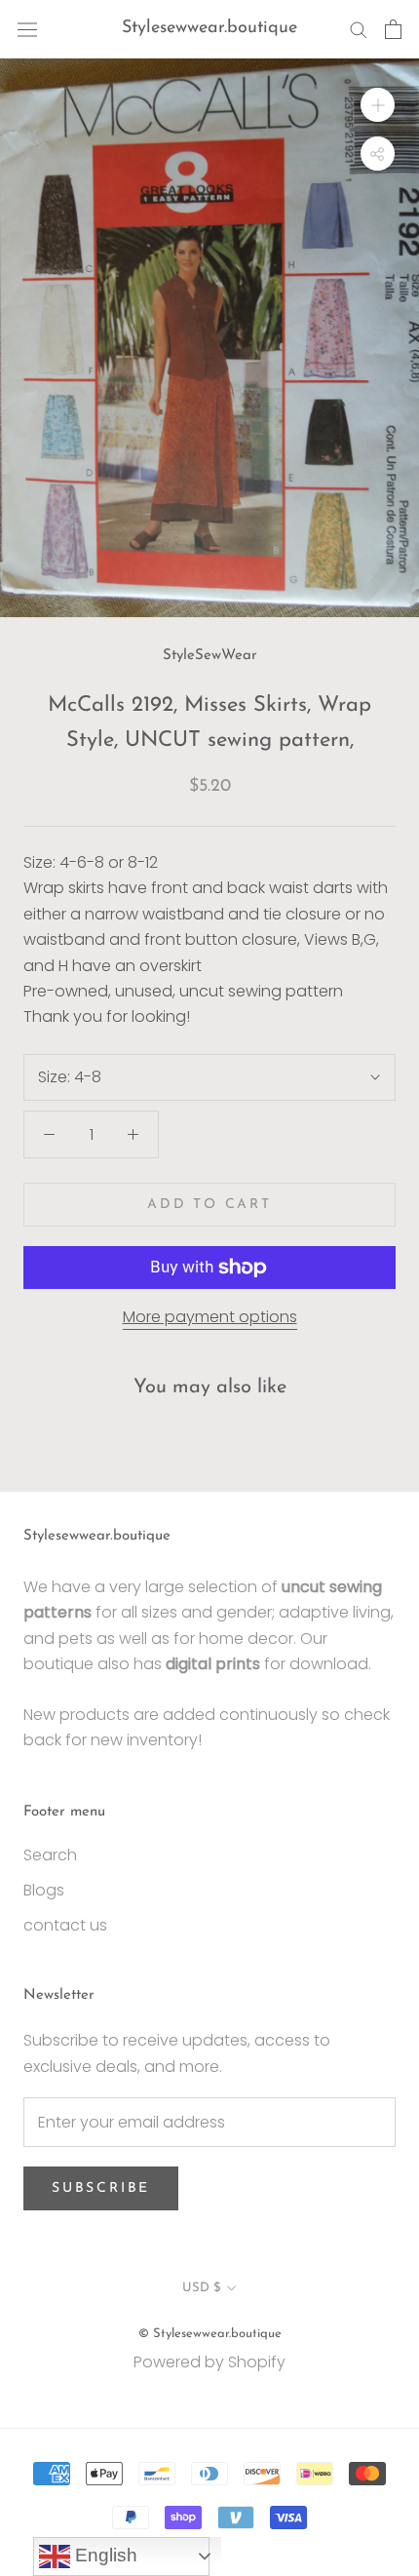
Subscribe (101, 2188)
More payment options (210, 1317)
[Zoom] (378, 105)
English (104, 2555)
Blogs (44, 1890)
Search (50, 1855)
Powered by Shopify (209, 2362)
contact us (65, 1925)
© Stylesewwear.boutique (210, 2334)
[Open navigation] (27, 29)
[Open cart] (393, 29)
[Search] (359, 29)
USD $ (201, 2288)
